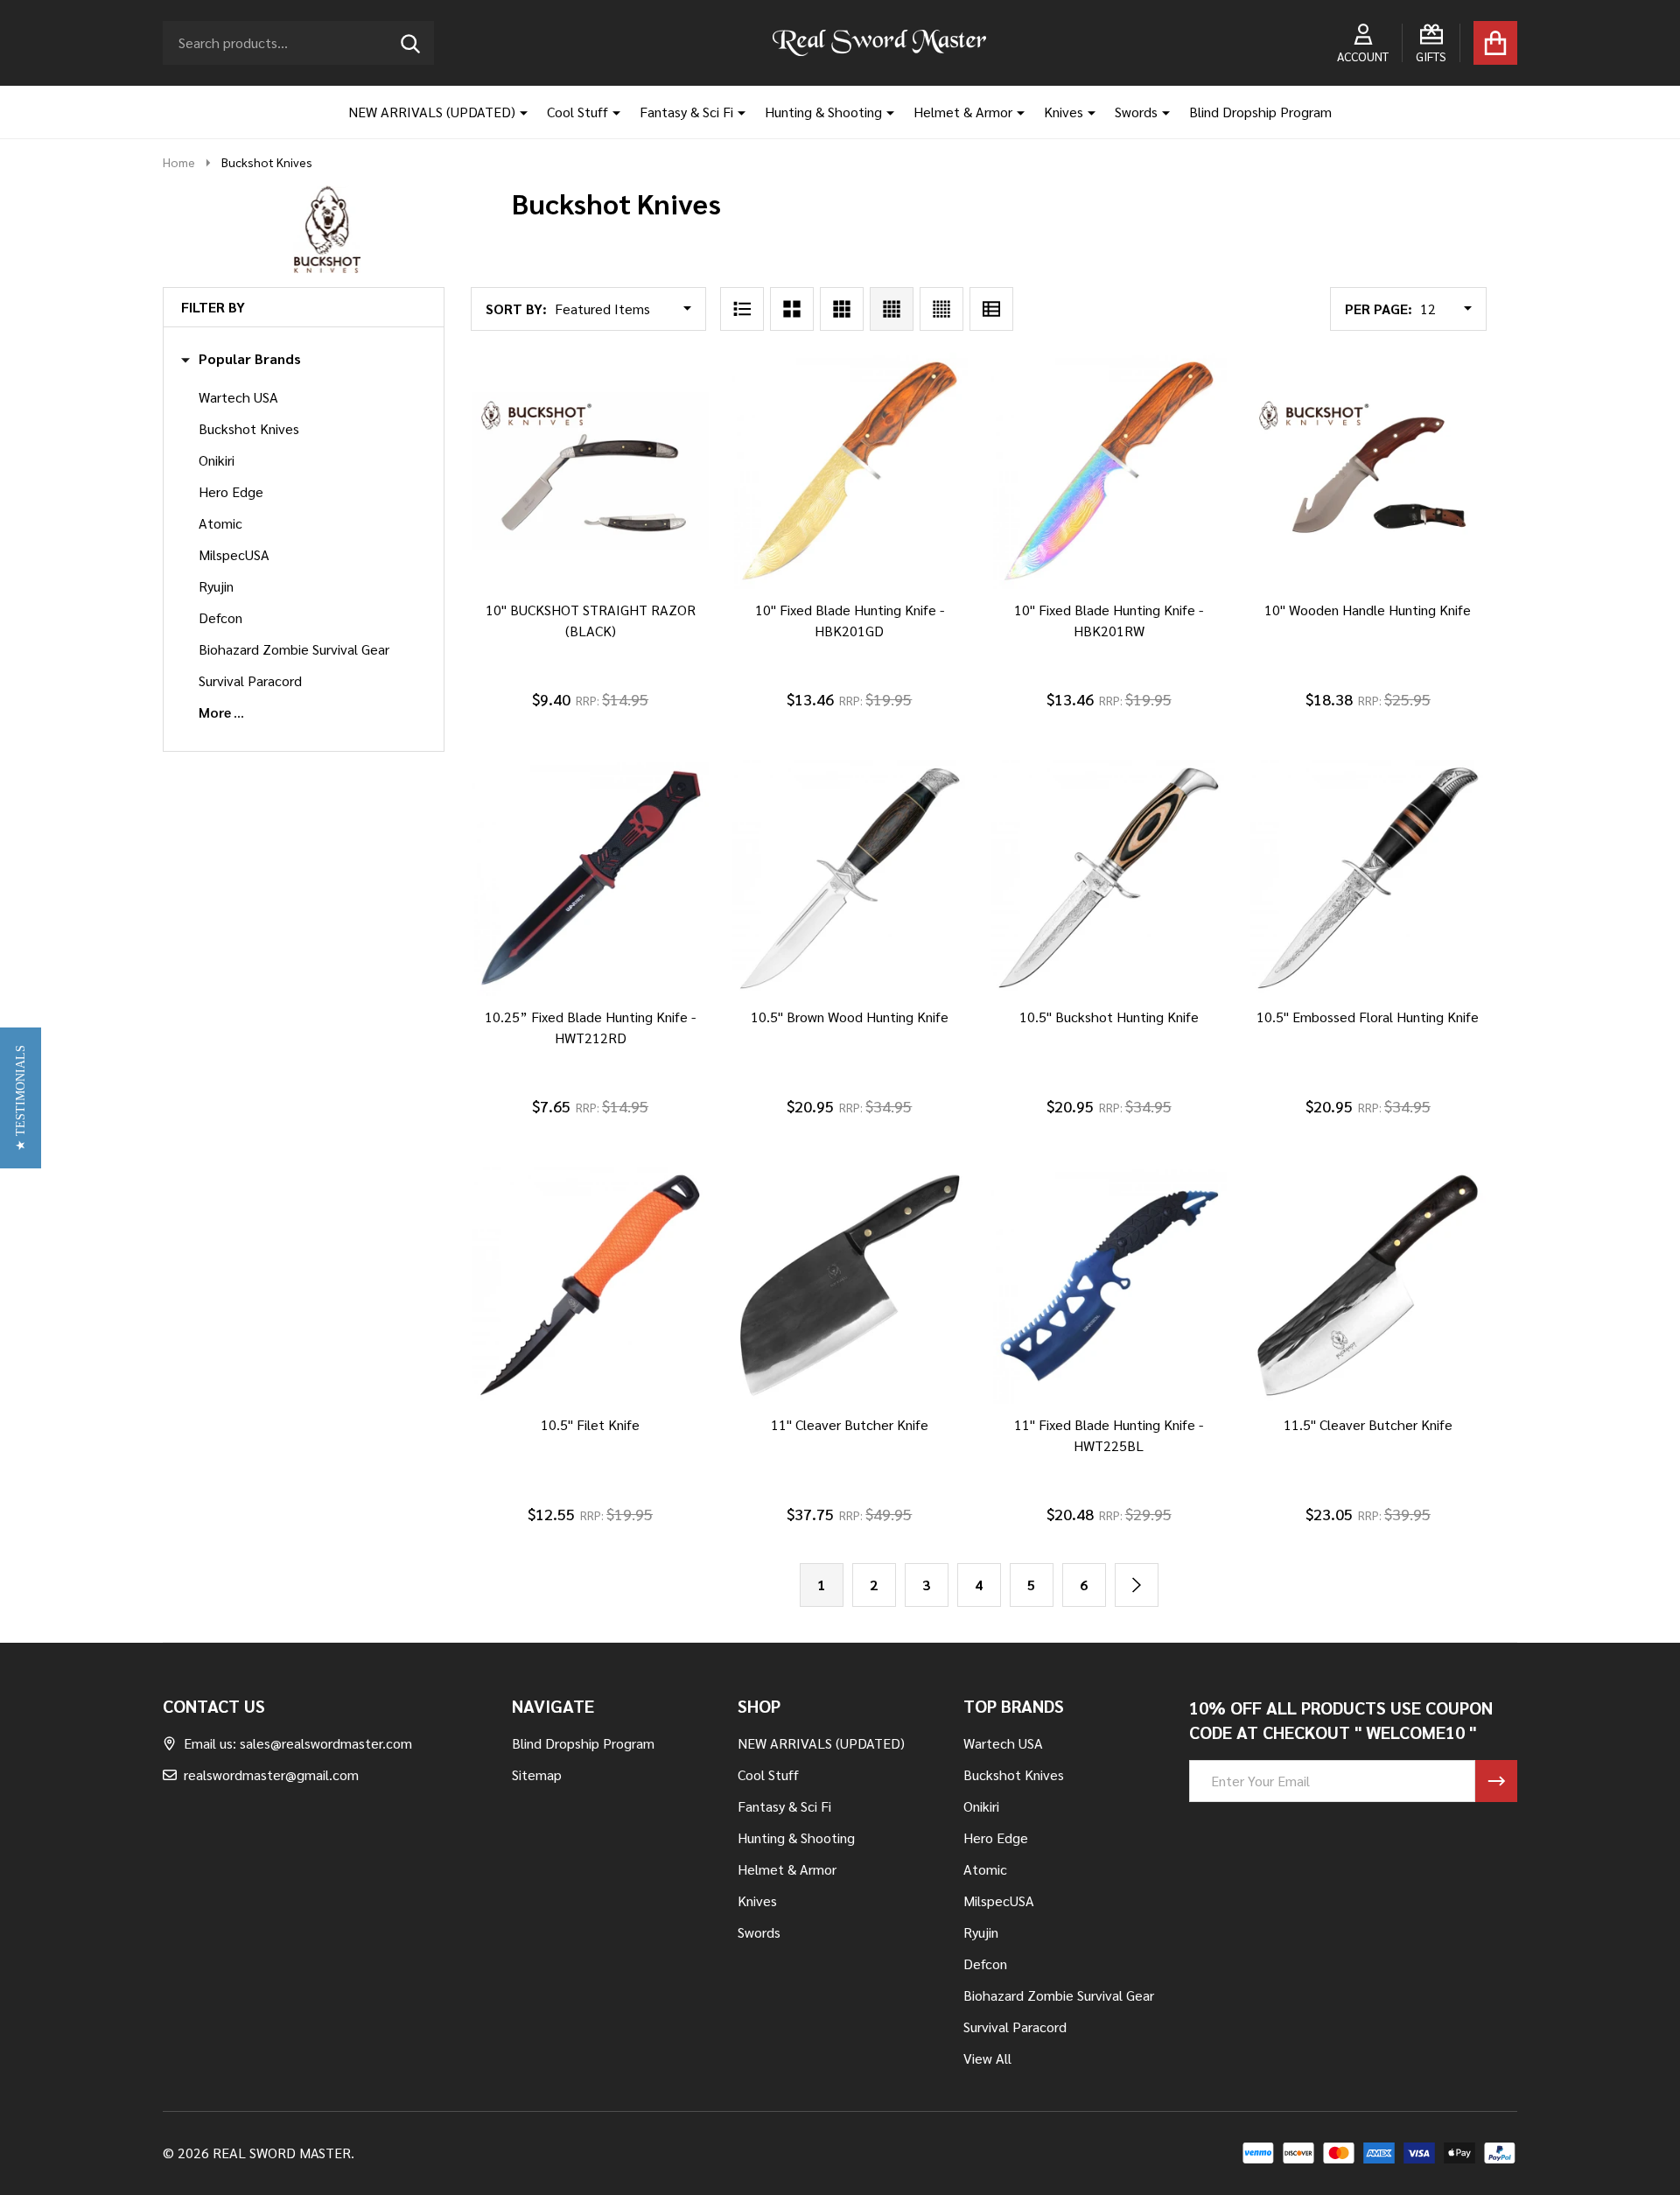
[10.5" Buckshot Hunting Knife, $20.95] (1109, 878)
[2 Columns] (792, 309)
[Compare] (608, 607)
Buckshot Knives (249, 428)
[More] (517, 112)
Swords (1136, 112)
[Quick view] (650, 607)
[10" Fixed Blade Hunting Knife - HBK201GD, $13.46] (850, 471)
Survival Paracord (250, 680)
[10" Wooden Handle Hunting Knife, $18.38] (1368, 471)
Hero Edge (231, 491)
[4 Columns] (892, 309)
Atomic (220, 523)
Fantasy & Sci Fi (686, 112)
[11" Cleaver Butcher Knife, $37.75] (850, 1285)
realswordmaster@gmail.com (271, 1774)
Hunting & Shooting (823, 112)
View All (987, 2058)
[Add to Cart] (566, 607)
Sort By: (516, 309)
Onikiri (217, 460)
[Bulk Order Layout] (991, 309)
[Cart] (1495, 43)
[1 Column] (742, 309)
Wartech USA (238, 397)
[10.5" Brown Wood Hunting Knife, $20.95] (850, 878)
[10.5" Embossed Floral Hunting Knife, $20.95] (1368, 878)
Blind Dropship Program (1260, 112)
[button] (21, 1098)
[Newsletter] (1496, 1781)
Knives (1064, 112)
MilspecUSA (234, 554)
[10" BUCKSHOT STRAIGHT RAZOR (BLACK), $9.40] (590, 471)
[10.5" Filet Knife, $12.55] (590, 1285)
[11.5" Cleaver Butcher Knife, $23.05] (1368, 1285)
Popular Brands (250, 359)
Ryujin (216, 586)
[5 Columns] (941, 309)
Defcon (220, 617)
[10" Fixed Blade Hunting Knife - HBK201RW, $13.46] (1109, 471)
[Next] (1137, 1585)
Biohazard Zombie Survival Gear (294, 649)
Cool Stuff (577, 112)
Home (179, 162)
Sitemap (537, 1774)
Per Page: (1379, 309)
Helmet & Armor (963, 112)
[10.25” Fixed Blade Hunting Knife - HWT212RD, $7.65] (590, 878)
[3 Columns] (842, 309)
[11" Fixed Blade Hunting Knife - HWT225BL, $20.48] (1109, 1285)
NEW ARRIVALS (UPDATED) (432, 112)
